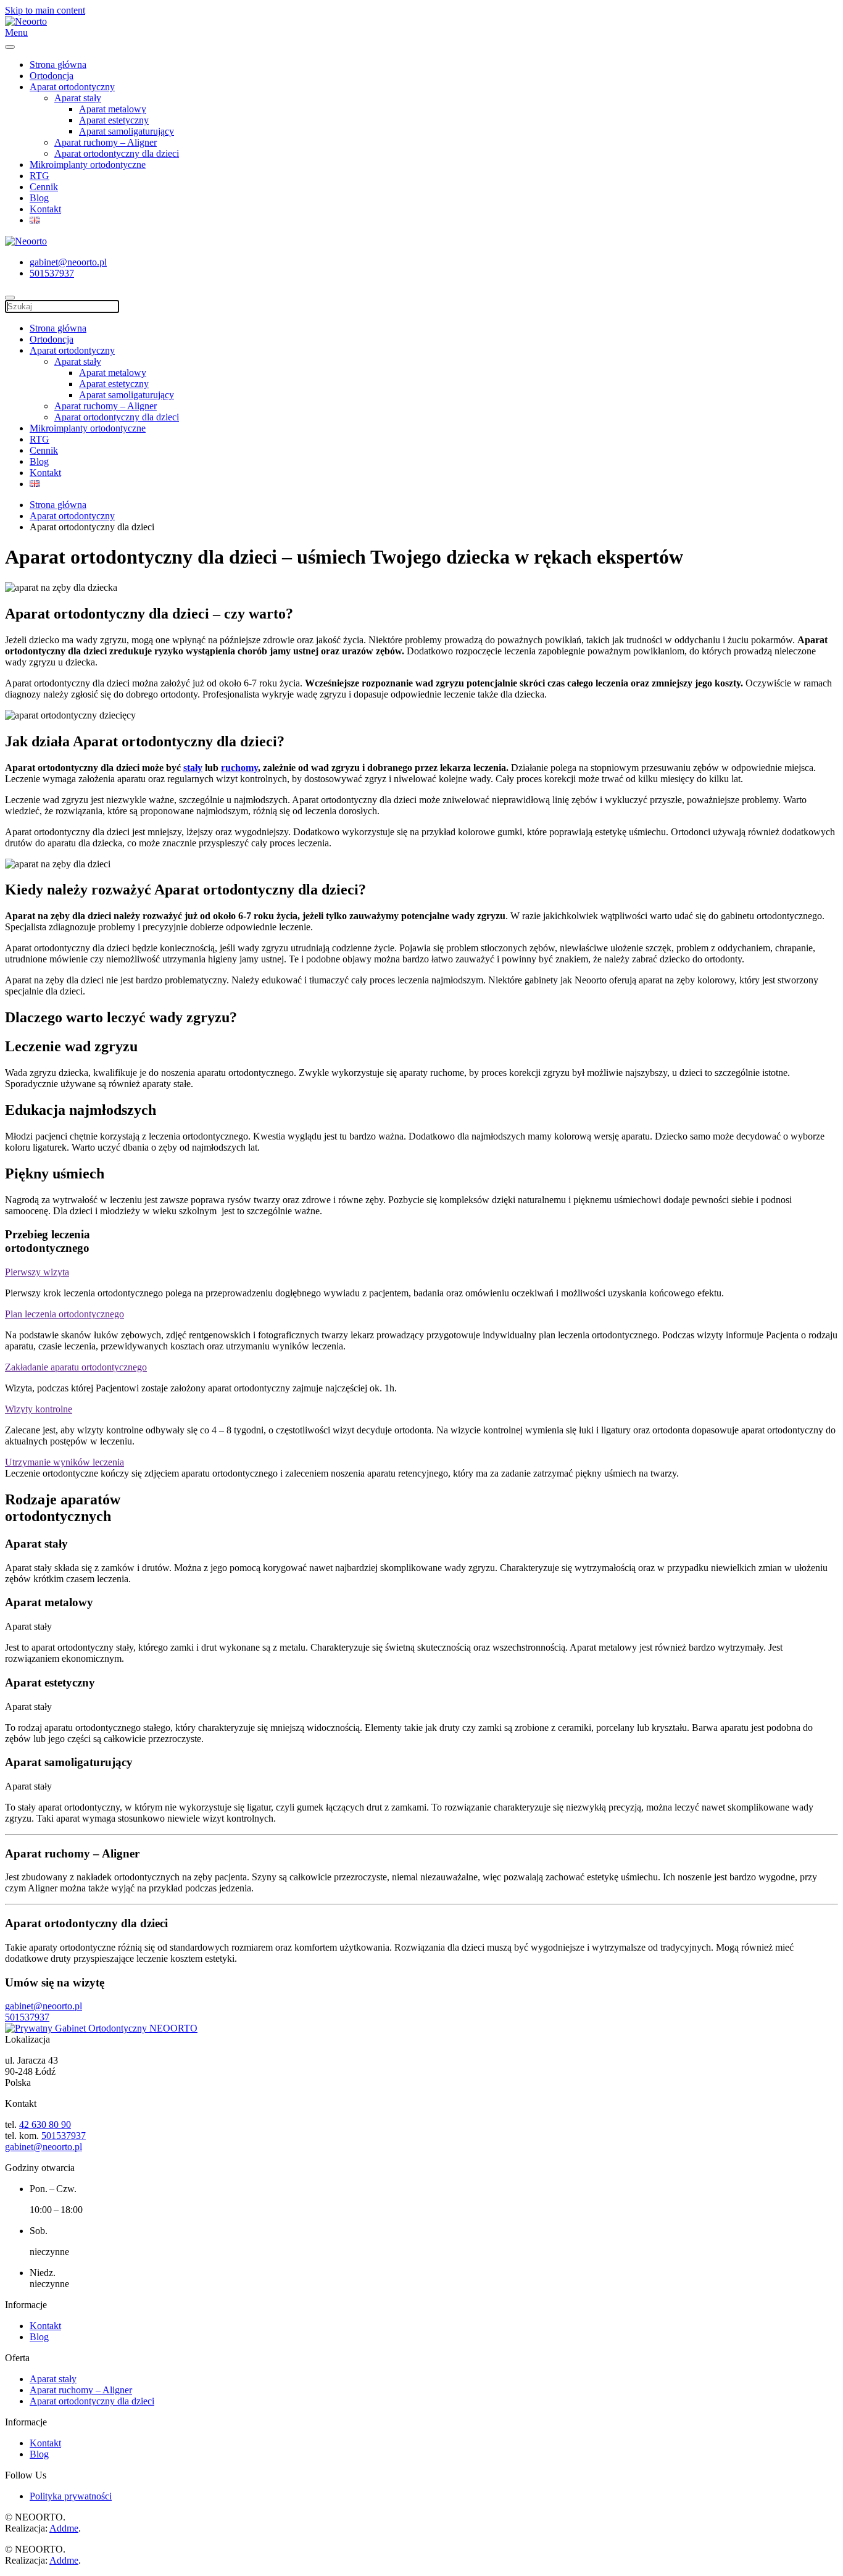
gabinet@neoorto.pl (68, 262)
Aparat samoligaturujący (127, 131)
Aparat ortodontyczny (72, 87)
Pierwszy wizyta (37, 1272)
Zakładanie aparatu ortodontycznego (76, 1367)
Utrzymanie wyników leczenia (64, 1462)
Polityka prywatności (71, 2496)
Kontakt (45, 209)
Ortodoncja (52, 76)
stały (193, 768)
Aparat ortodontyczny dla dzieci (117, 153)
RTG (39, 176)
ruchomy (239, 768)
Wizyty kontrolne (39, 1409)
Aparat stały (78, 98)
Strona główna (58, 65)
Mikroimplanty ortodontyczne (88, 165)
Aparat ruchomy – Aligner (106, 142)
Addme (64, 2528)
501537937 (52, 273)
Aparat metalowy (113, 109)
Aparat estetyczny (114, 120)
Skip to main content (45, 10)
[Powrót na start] (26, 21)
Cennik (44, 187)
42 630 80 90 (45, 2124)
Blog (39, 198)
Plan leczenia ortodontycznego (64, 1314)
